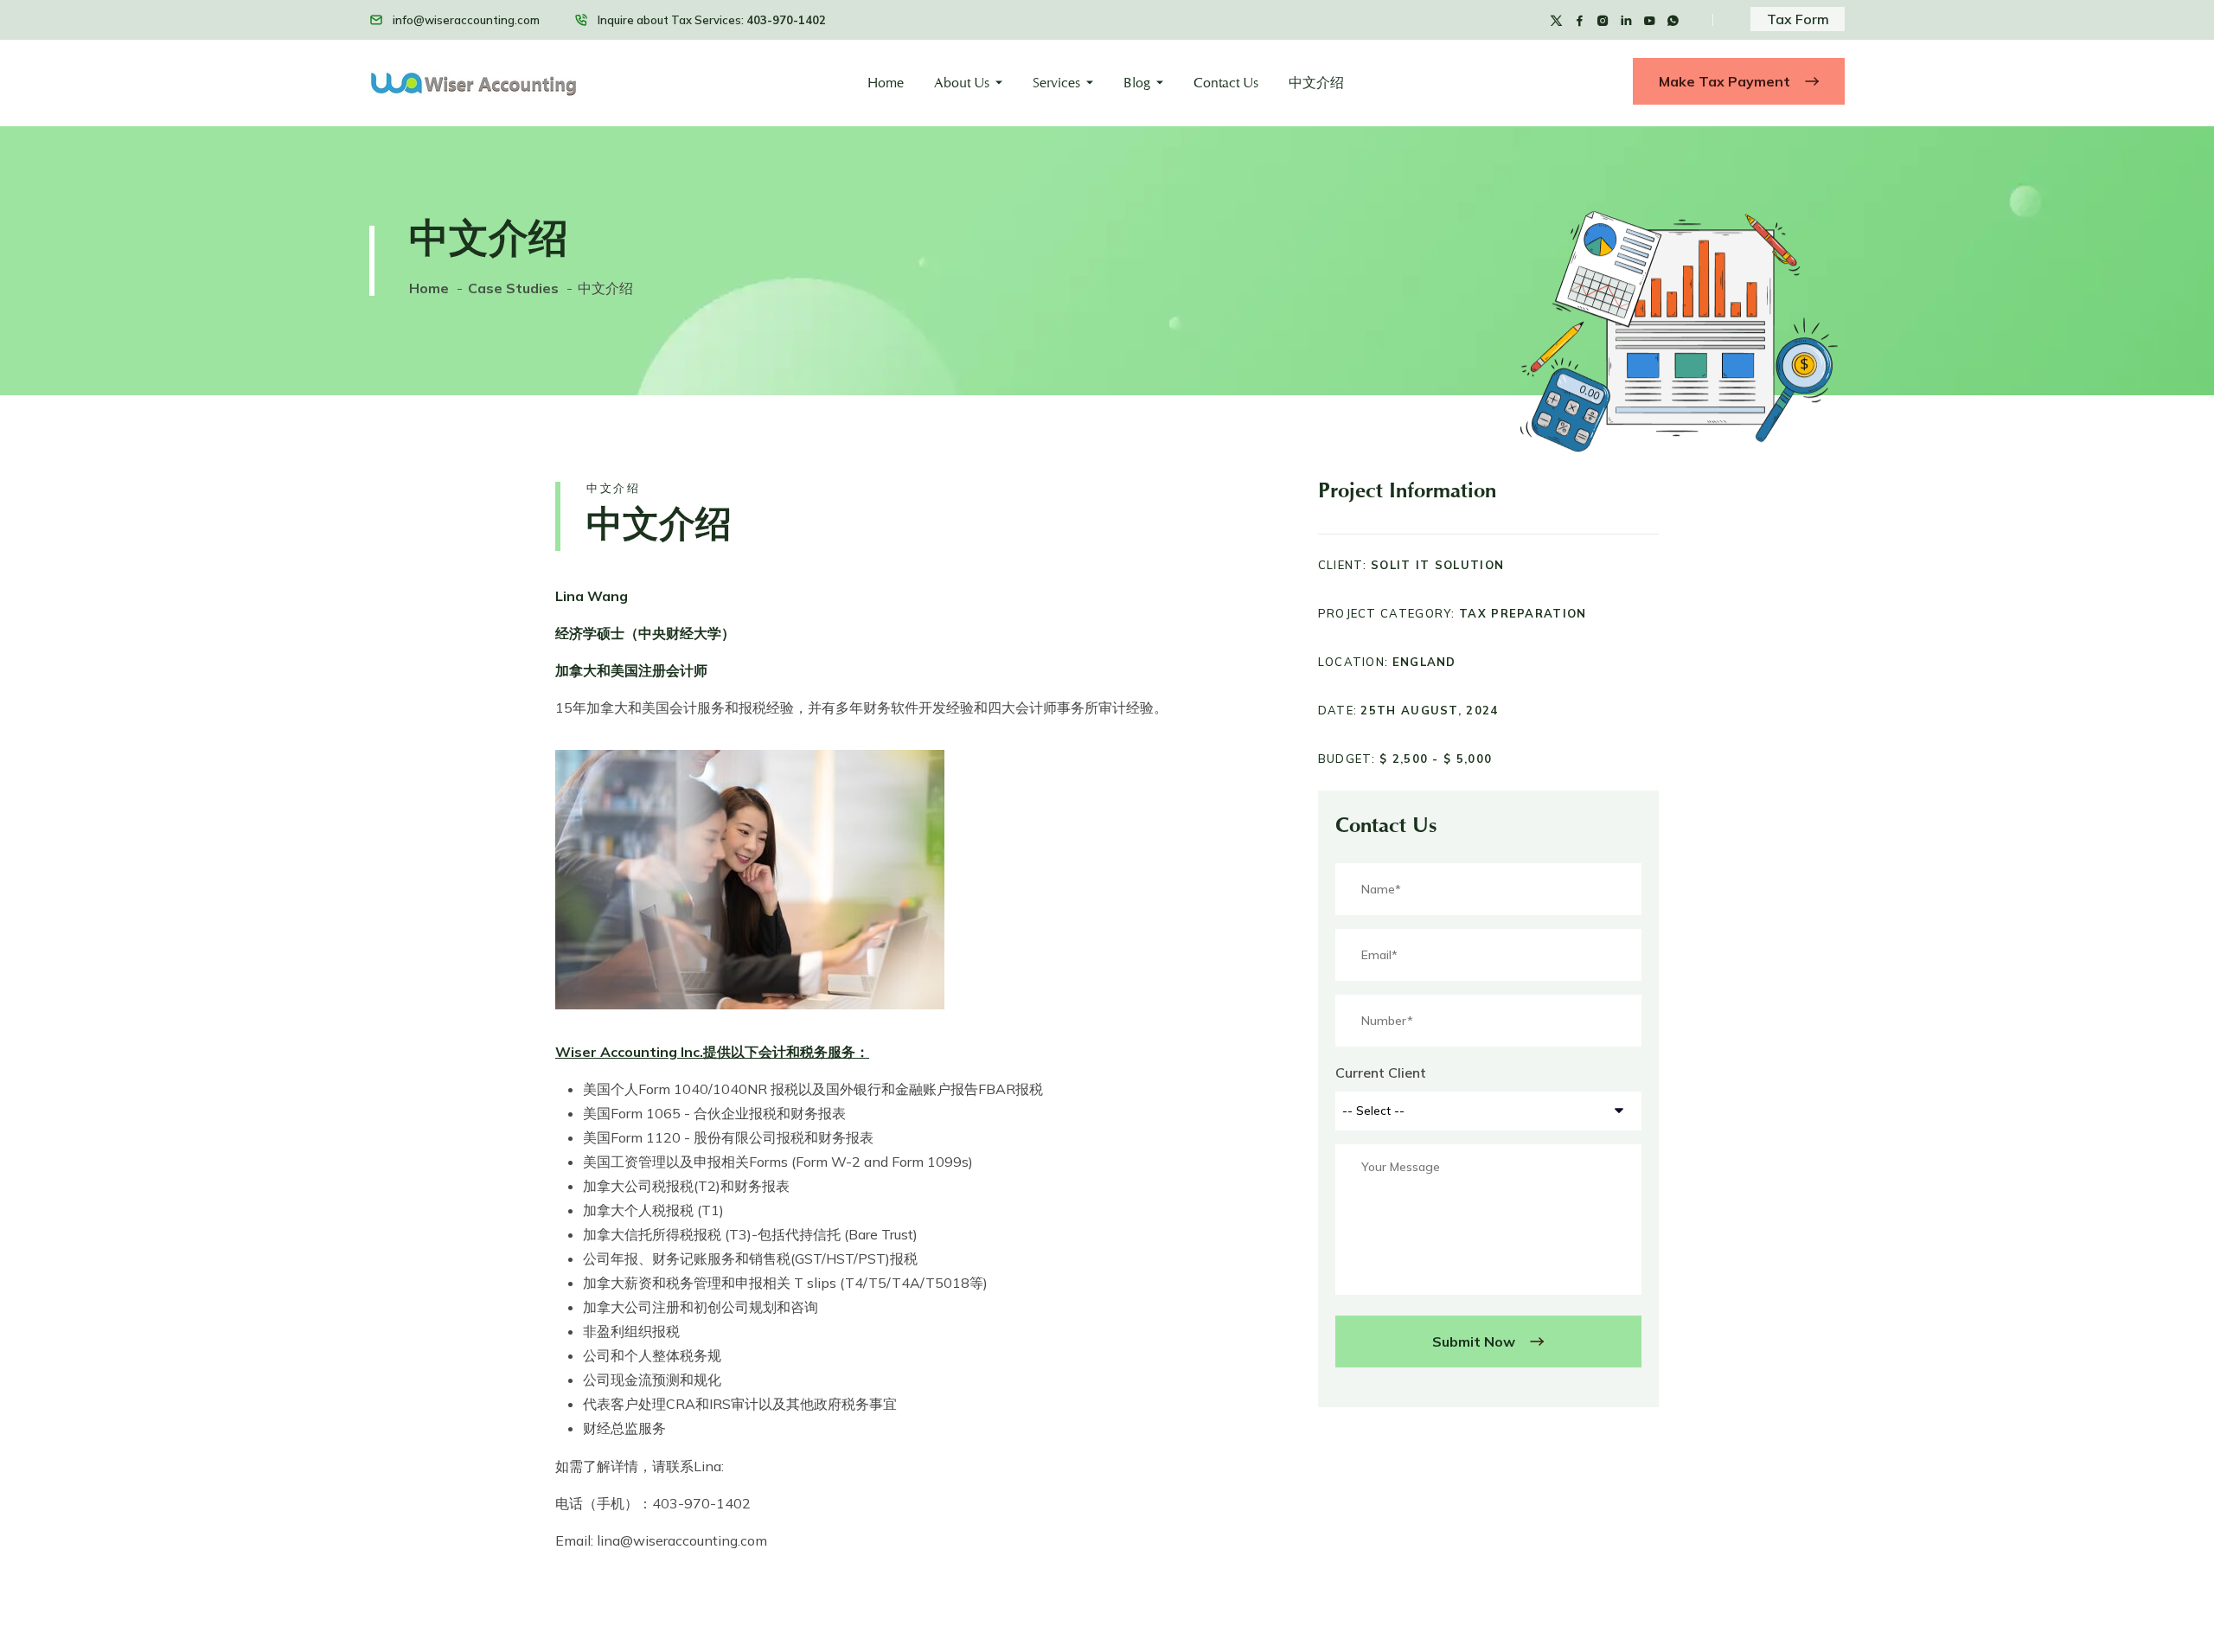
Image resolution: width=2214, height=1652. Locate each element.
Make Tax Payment (1726, 81)
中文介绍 (1316, 83)
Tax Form (1798, 19)
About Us (962, 83)
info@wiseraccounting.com (466, 20)
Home (886, 83)
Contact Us (1226, 83)
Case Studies (513, 288)
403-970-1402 (786, 20)
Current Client (1381, 1073)
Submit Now (1475, 1341)
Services (1056, 83)
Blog (1137, 83)
